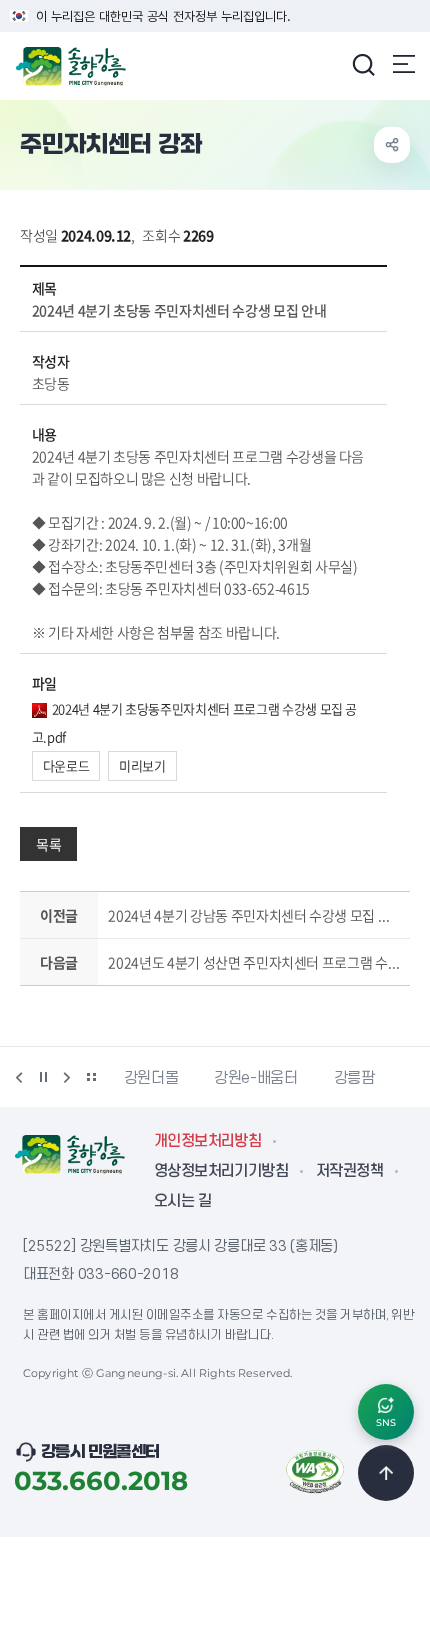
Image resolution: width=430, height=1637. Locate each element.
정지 (43, 1077)
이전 (19, 1077)
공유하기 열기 (392, 145)
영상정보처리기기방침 (221, 1171)
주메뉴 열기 (404, 64)
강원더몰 (151, 1078)
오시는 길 (182, 1201)
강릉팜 (354, 1078)
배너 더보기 (91, 1077)
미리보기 (142, 765)
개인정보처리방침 (207, 1141)
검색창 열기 (363, 64)
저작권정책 (349, 1171)
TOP (386, 1473)
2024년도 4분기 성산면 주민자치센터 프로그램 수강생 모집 (254, 962)
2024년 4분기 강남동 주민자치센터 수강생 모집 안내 (254, 915)
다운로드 (66, 765)
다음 (67, 1077)
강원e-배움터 (255, 1078)
